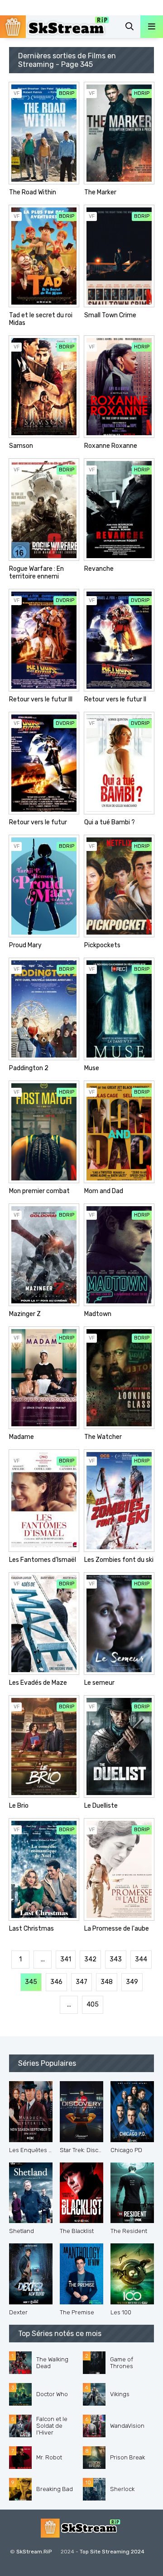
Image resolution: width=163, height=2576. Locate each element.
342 (90, 1959)
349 (132, 1982)
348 (107, 1982)
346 (56, 1982)
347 (81, 1982)
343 (116, 1959)
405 (93, 2005)
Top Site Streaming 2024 (112, 2552)
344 (141, 1959)
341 (66, 1959)
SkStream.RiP (34, 2552)
